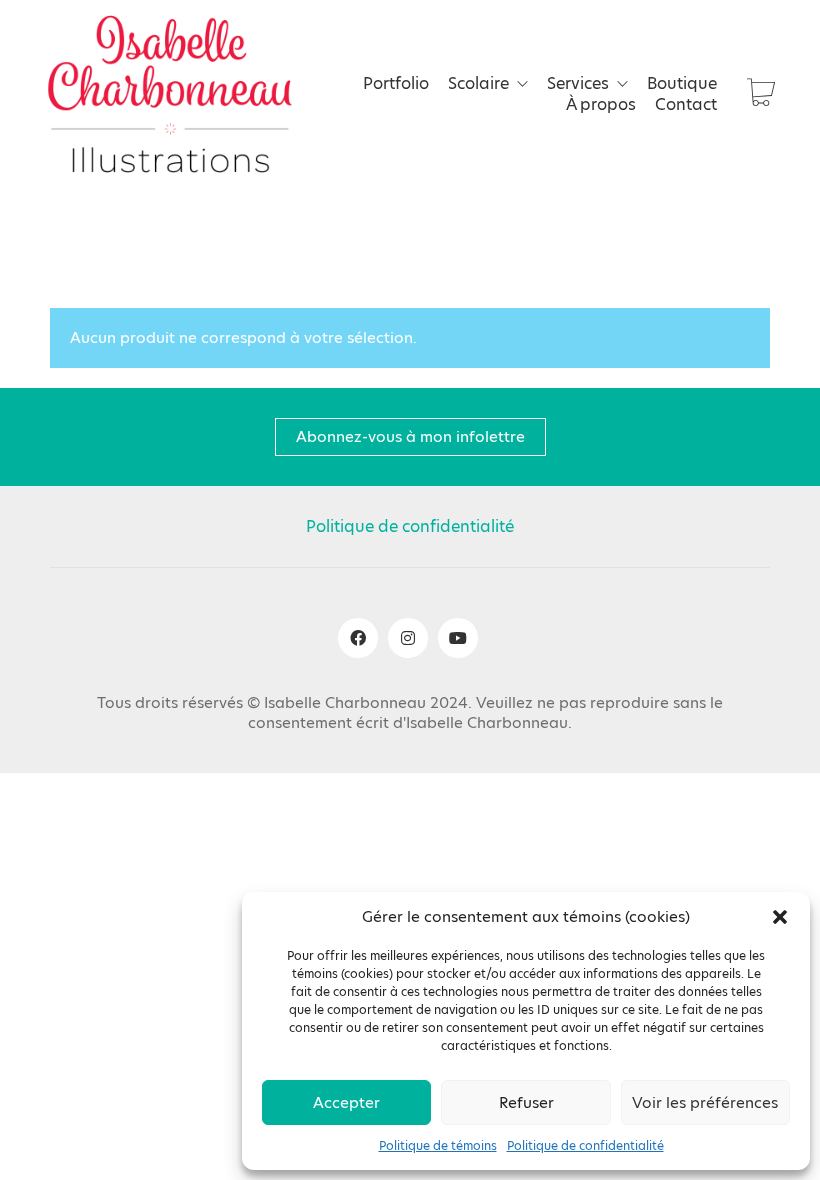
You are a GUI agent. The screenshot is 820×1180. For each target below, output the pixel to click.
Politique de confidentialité (585, 1146)
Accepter (346, 1102)
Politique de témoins (438, 1146)
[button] (780, 917)
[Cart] (761, 94)
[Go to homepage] (170, 94)
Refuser (526, 1102)
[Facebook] (358, 638)
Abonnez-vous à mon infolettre (410, 436)
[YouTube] (458, 638)
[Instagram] (408, 638)
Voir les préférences (705, 1102)
